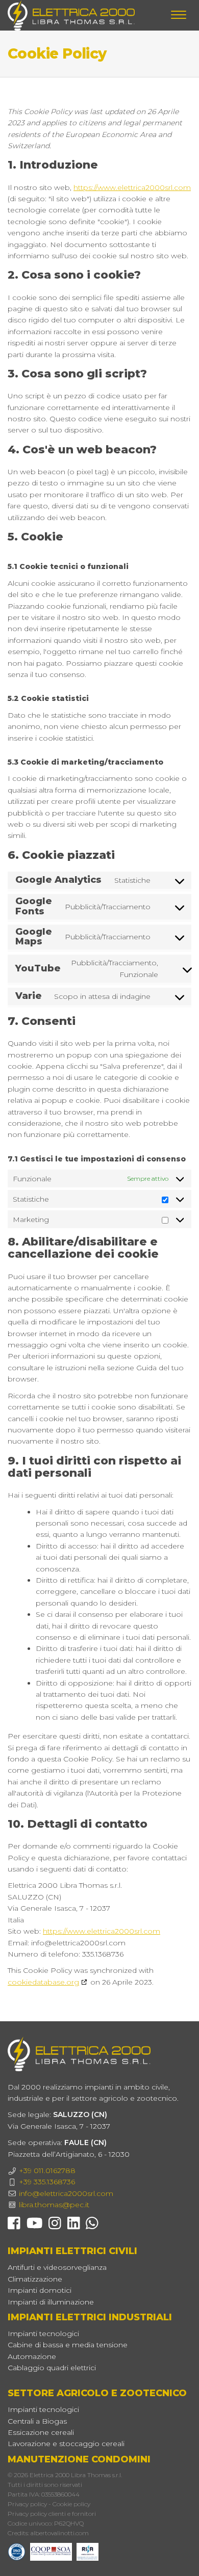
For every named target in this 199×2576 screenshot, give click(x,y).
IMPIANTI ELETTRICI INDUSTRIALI (90, 2317)
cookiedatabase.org (43, 1982)
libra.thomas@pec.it (54, 2205)
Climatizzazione (35, 2279)
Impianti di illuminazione (51, 2302)
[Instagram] (55, 2226)
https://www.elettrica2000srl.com (132, 187)
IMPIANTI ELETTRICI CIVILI (72, 2251)
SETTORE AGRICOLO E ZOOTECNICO (97, 2393)
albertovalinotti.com (60, 2533)
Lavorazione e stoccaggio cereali (66, 2444)
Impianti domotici (40, 2290)
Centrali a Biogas (37, 2421)
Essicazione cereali (41, 2432)
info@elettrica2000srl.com (66, 2193)
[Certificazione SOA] (53, 2551)
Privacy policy (27, 2504)
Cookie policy (71, 2504)
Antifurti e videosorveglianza (57, 2267)
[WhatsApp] (92, 2226)
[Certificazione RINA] (88, 2551)
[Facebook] (14, 2226)
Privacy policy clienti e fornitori (52, 2514)
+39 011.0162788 (47, 2171)
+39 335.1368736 (47, 2182)
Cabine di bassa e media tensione (68, 2345)
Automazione (32, 2356)
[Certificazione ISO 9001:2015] (19, 2551)
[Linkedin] (74, 2226)
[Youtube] (35, 2226)
